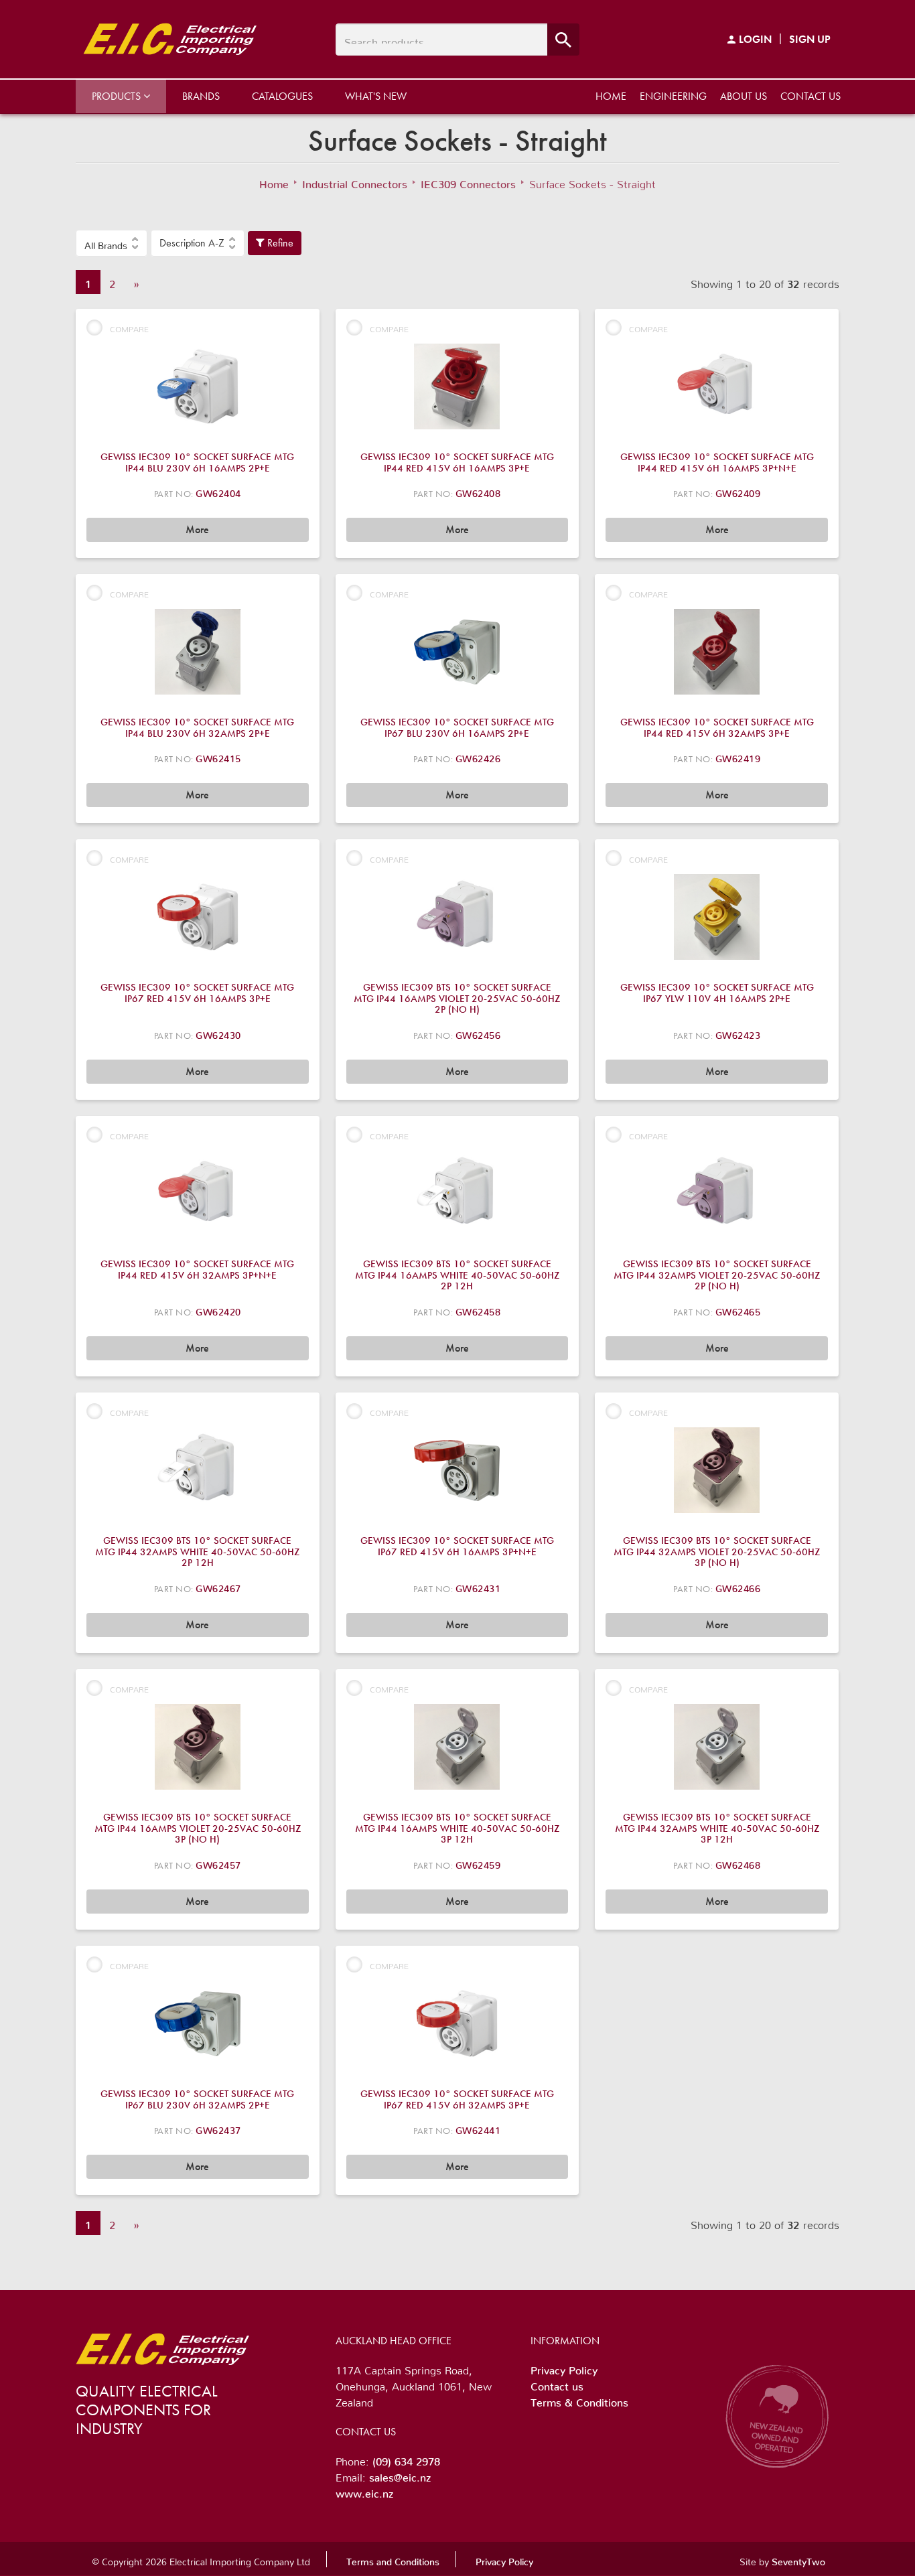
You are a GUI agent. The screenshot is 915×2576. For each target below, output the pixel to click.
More (197, 529)
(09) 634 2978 (406, 2459)
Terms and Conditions (393, 2559)
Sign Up (810, 39)
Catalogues (282, 96)
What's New (376, 96)
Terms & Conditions (579, 2400)
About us (744, 96)
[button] (112, 243)
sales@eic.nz (400, 2475)
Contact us (811, 96)
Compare (129, 327)
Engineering (673, 96)
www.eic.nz (364, 2491)
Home (611, 96)
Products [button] (118, 96)
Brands (201, 96)
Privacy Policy (564, 2368)
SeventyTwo (798, 2559)
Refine (279, 243)
